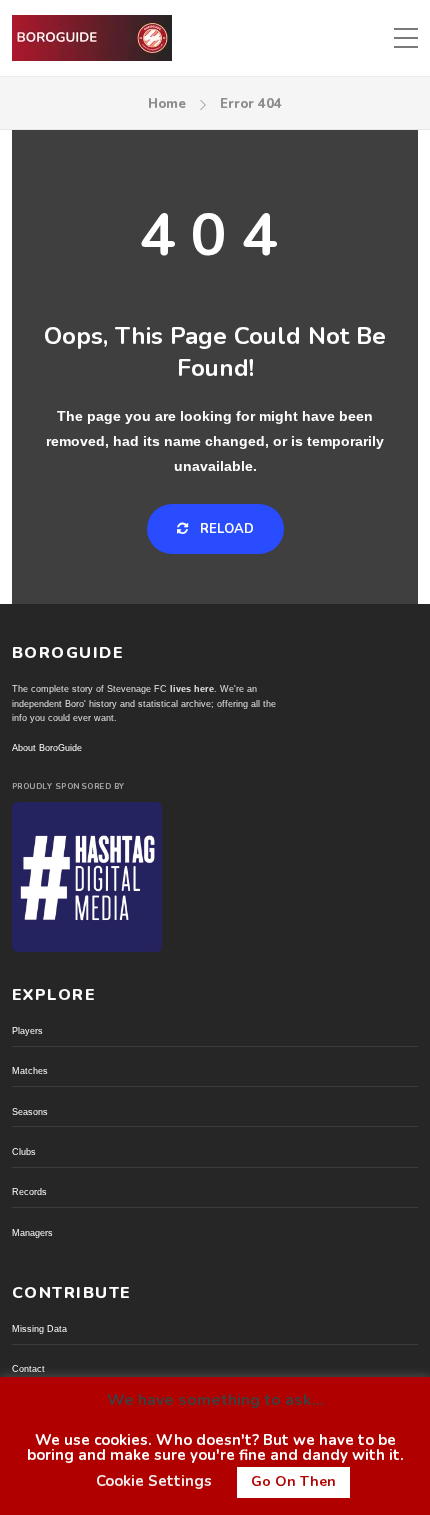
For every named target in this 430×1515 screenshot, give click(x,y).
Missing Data (39, 1329)
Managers (32, 1233)
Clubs (24, 1152)
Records (29, 1192)
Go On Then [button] (293, 1481)
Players (27, 1031)
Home (167, 104)
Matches (30, 1071)
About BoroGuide (47, 748)
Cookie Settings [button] (154, 1481)
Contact (28, 1369)
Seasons (30, 1112)
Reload (225, 529)
